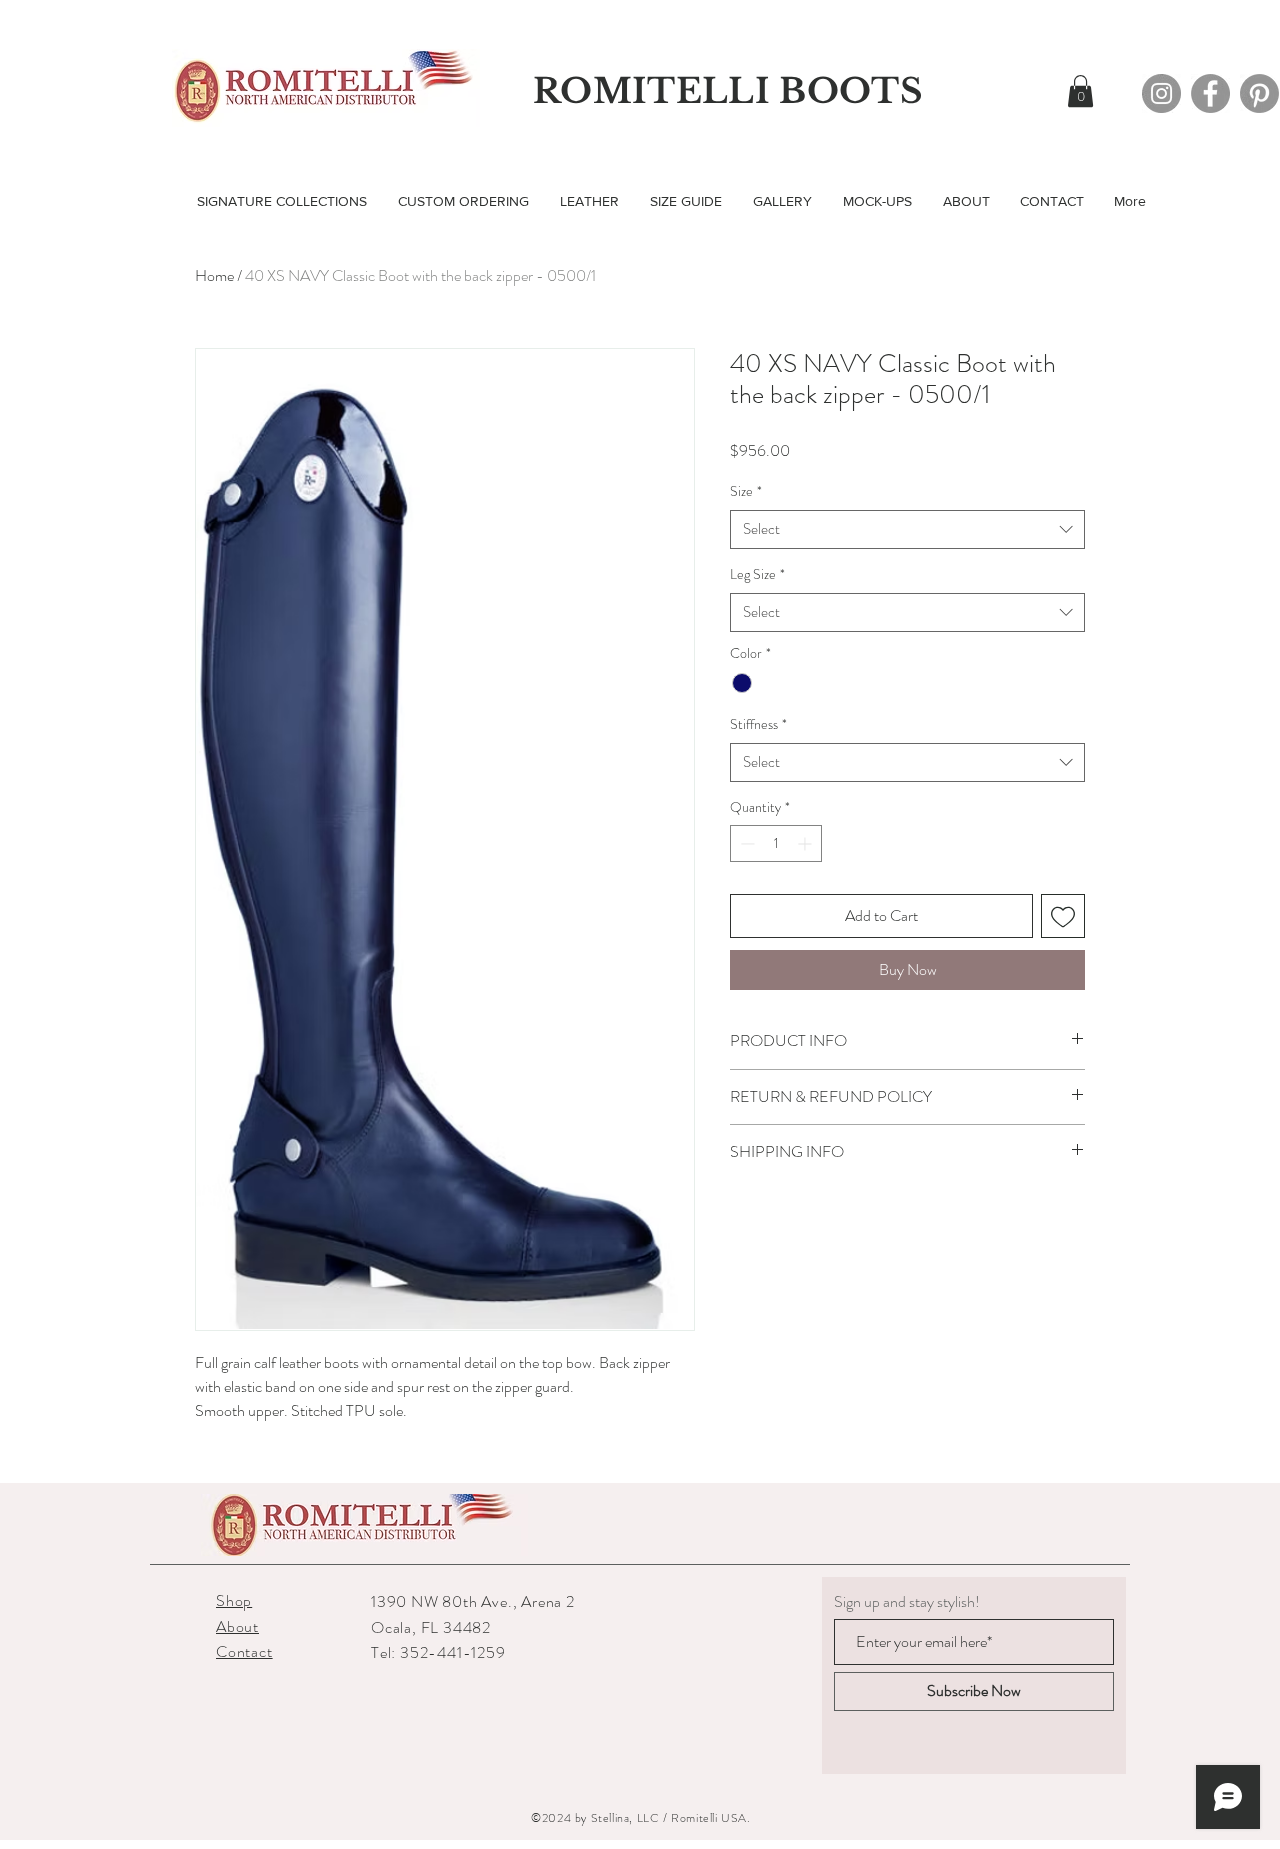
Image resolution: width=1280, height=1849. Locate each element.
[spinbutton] (776, 843)
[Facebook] (1210, 93)
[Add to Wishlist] (1063, 916)
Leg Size (757, 574)
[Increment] (806, 843)
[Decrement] (745, 843)
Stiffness (758, 724)
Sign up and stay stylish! (907, 1602)
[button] (1080, 91)
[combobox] (907, 529)
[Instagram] (1161, 93)
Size (746, 491)
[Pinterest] (1259, 93)
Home (214, 275)
